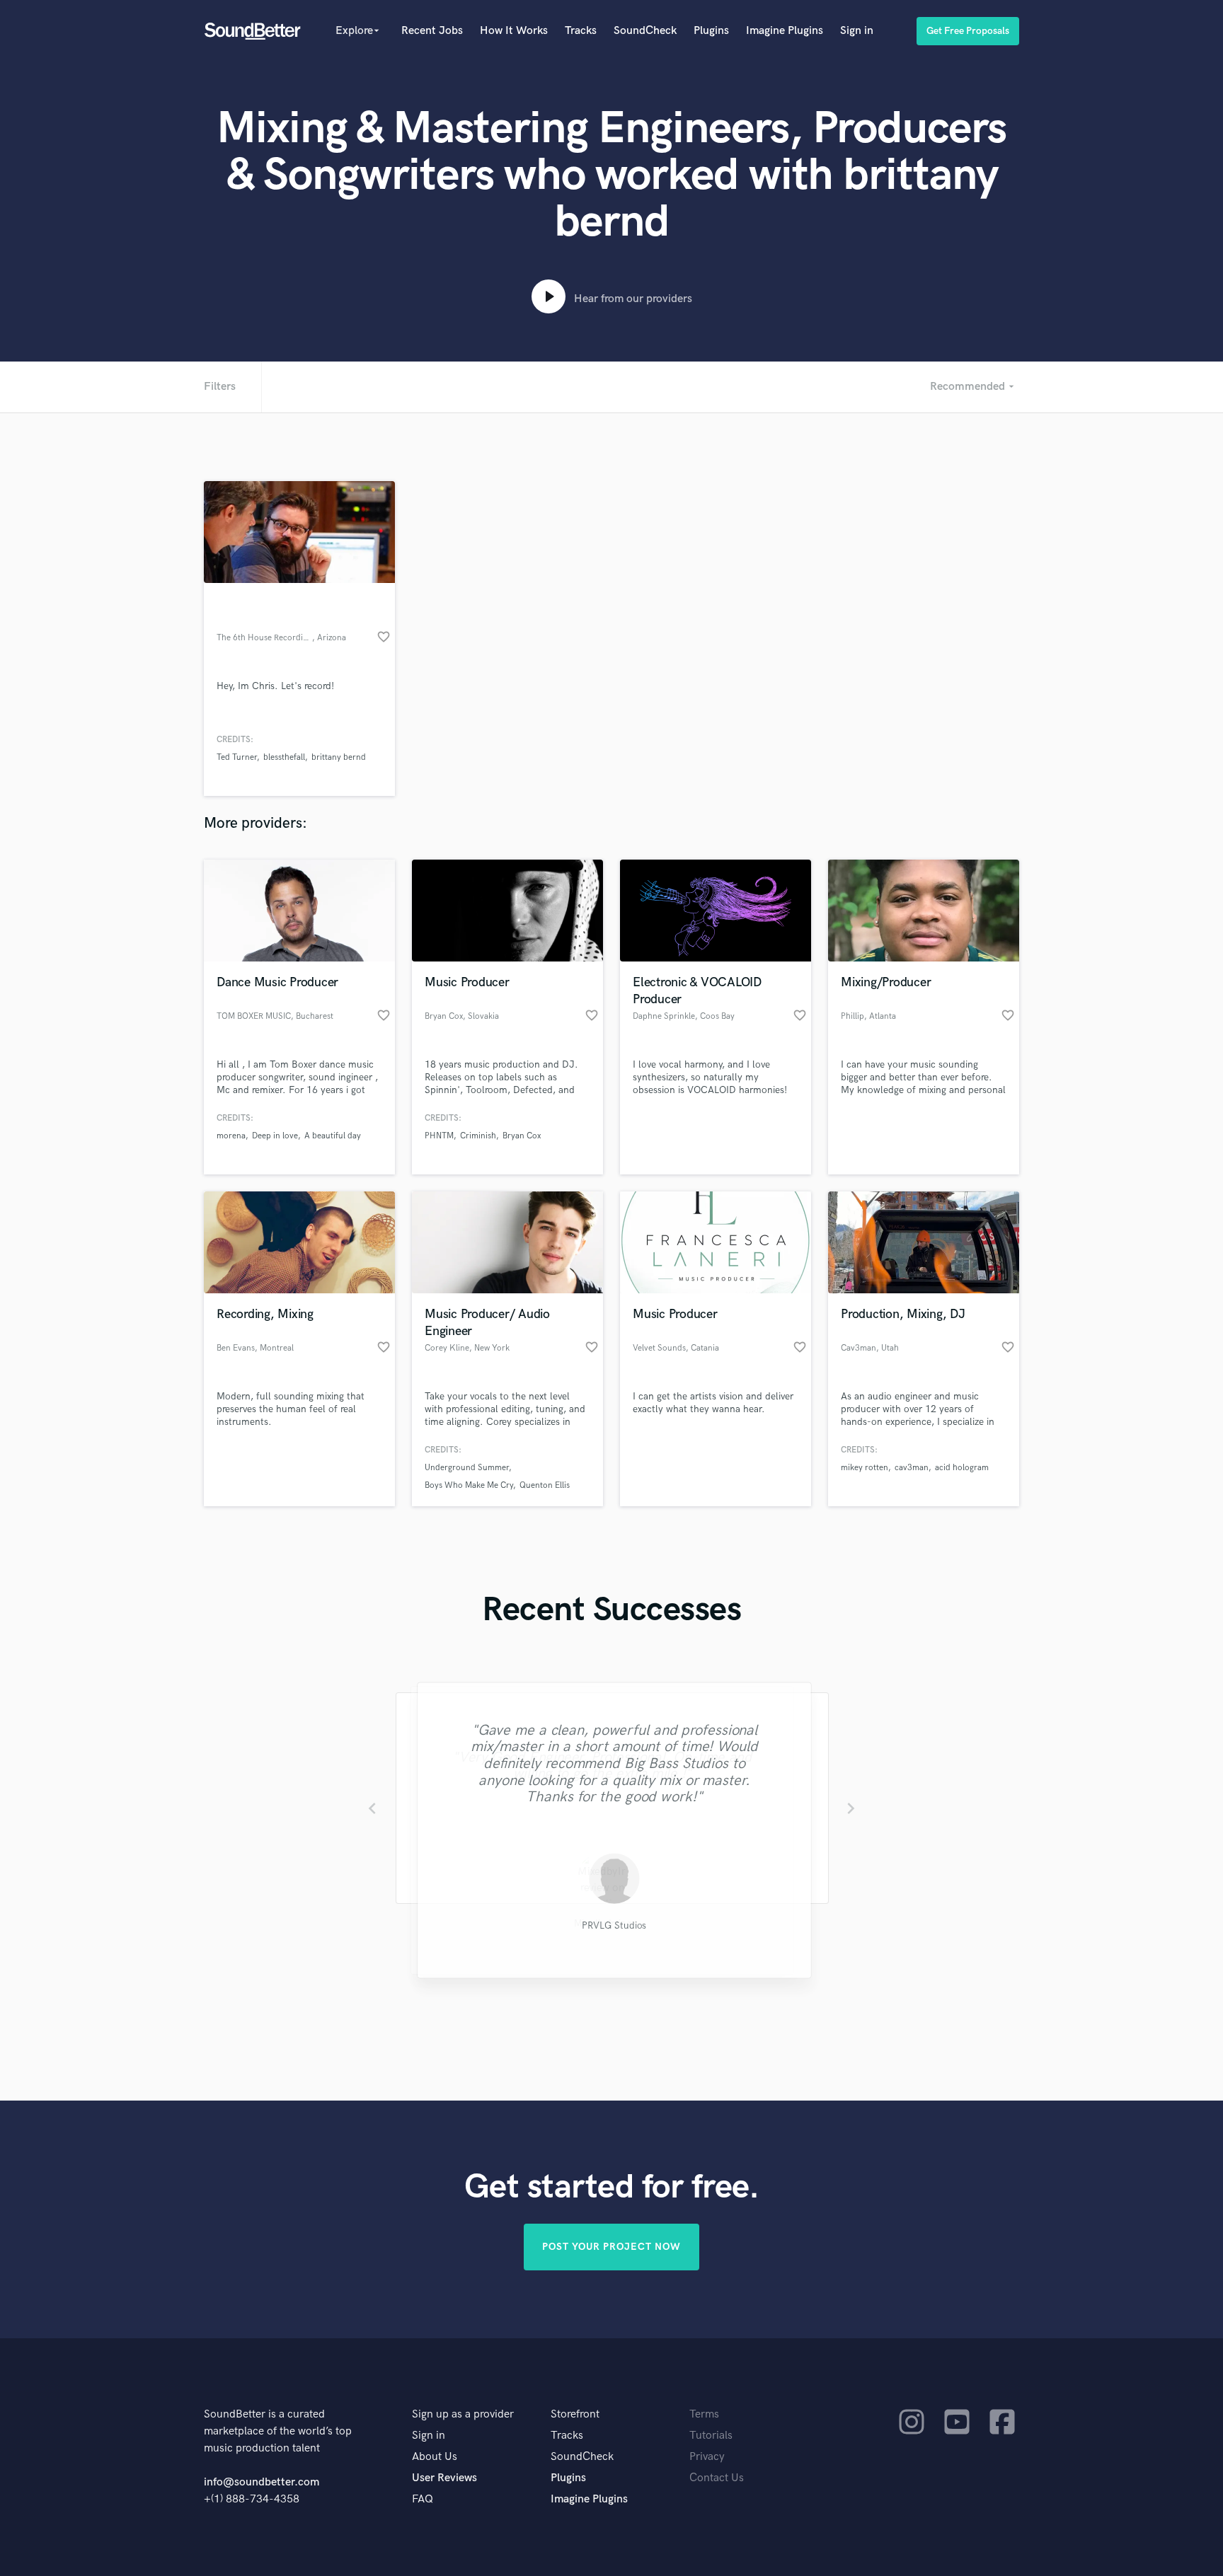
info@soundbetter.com (262, 2482)
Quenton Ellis (545, 1485)
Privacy (707, 2457)
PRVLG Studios (611, 1927)
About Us (435, 2457)
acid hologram (962, 1468)
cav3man (912, 1468)
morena (231, 1136)
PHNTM (439, 1136)
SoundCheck (645, 31)
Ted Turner (237, 757)
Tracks (581, 31)
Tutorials (711, 2436)
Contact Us (717, 2478)
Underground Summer (467, 1468)
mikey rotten (865, 1468)
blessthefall (284, 757)
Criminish (478, 1136)
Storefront (575, 2414)
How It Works (514, 31)
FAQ (423, 2499)
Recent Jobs (432, 31)
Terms (704, 2414)
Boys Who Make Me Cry (469, 1485)
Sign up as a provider (463, 2414)
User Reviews (444, 2478)
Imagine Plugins (785, 31)
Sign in (857, 31)
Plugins (711, 31)
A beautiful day (333, 1136)
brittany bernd (339, 757)
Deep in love (275, 1136)
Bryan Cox (522, 1136)
